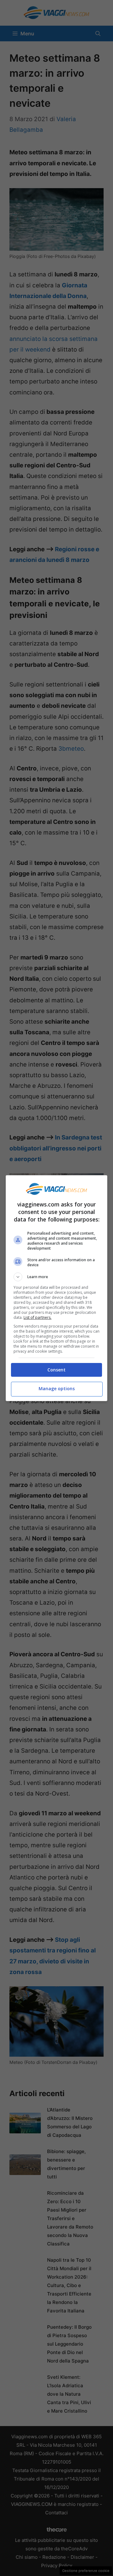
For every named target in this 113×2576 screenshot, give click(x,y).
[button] (56, 1277)
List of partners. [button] (38, 1317)
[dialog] (56, 1288)
